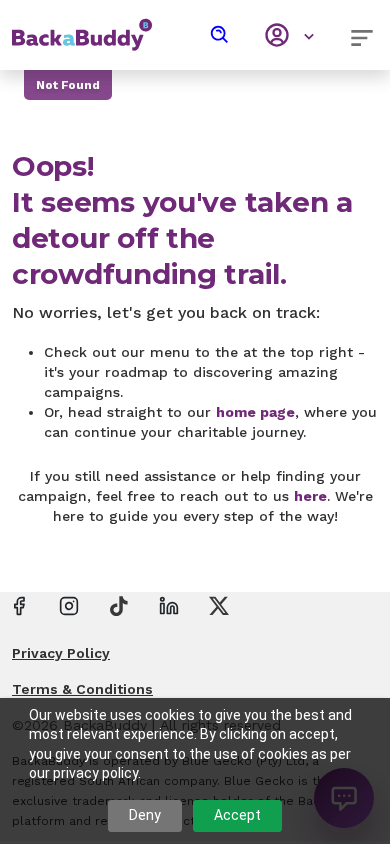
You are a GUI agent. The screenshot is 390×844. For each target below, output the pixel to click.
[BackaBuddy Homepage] (82, 25)
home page (255, 412)
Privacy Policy (61, 653)
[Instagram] (69, 605)
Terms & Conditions (82, 689)
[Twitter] (219, 605)
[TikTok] (119, 605)
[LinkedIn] (169, 605)
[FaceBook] (19, 605)
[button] (220, 35)
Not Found (68, 85)
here (310, 496)
